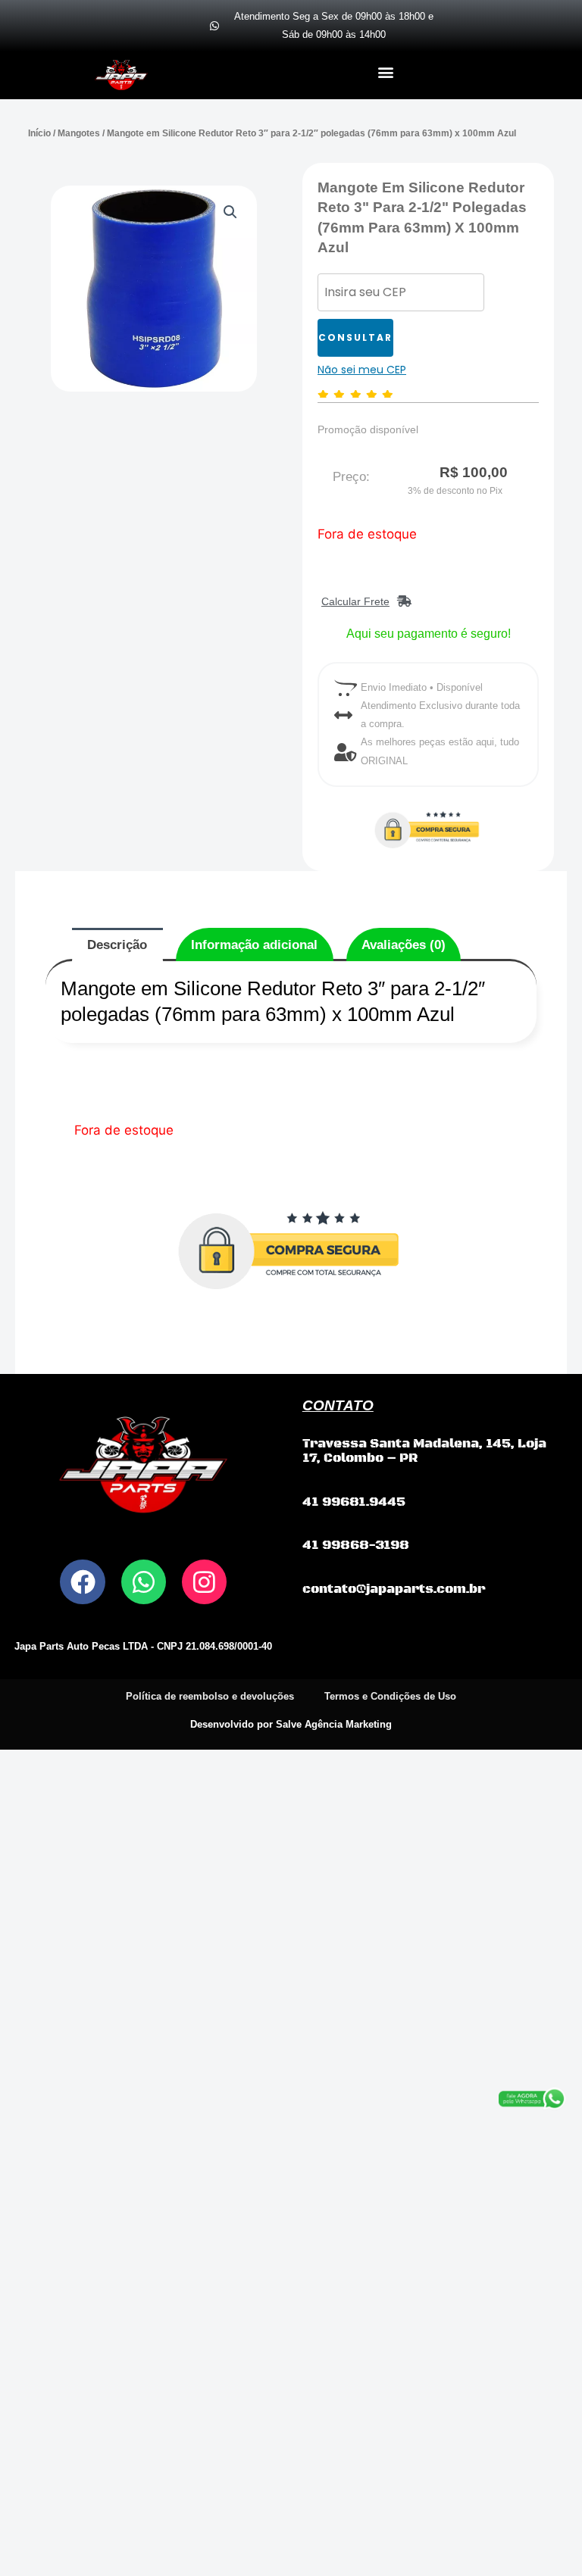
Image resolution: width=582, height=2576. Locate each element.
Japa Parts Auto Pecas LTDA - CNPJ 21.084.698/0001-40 (143, 1646)
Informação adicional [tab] (254, 945)
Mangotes (79, 133)
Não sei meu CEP (362, 370)
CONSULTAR (355, 337)
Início (39, 133)
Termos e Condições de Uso (390, 1696)
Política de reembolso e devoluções (210, 1696)
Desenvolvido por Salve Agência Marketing (291, 1724)
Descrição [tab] (117, 945)
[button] (385, 72)
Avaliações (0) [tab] (404, 945)
